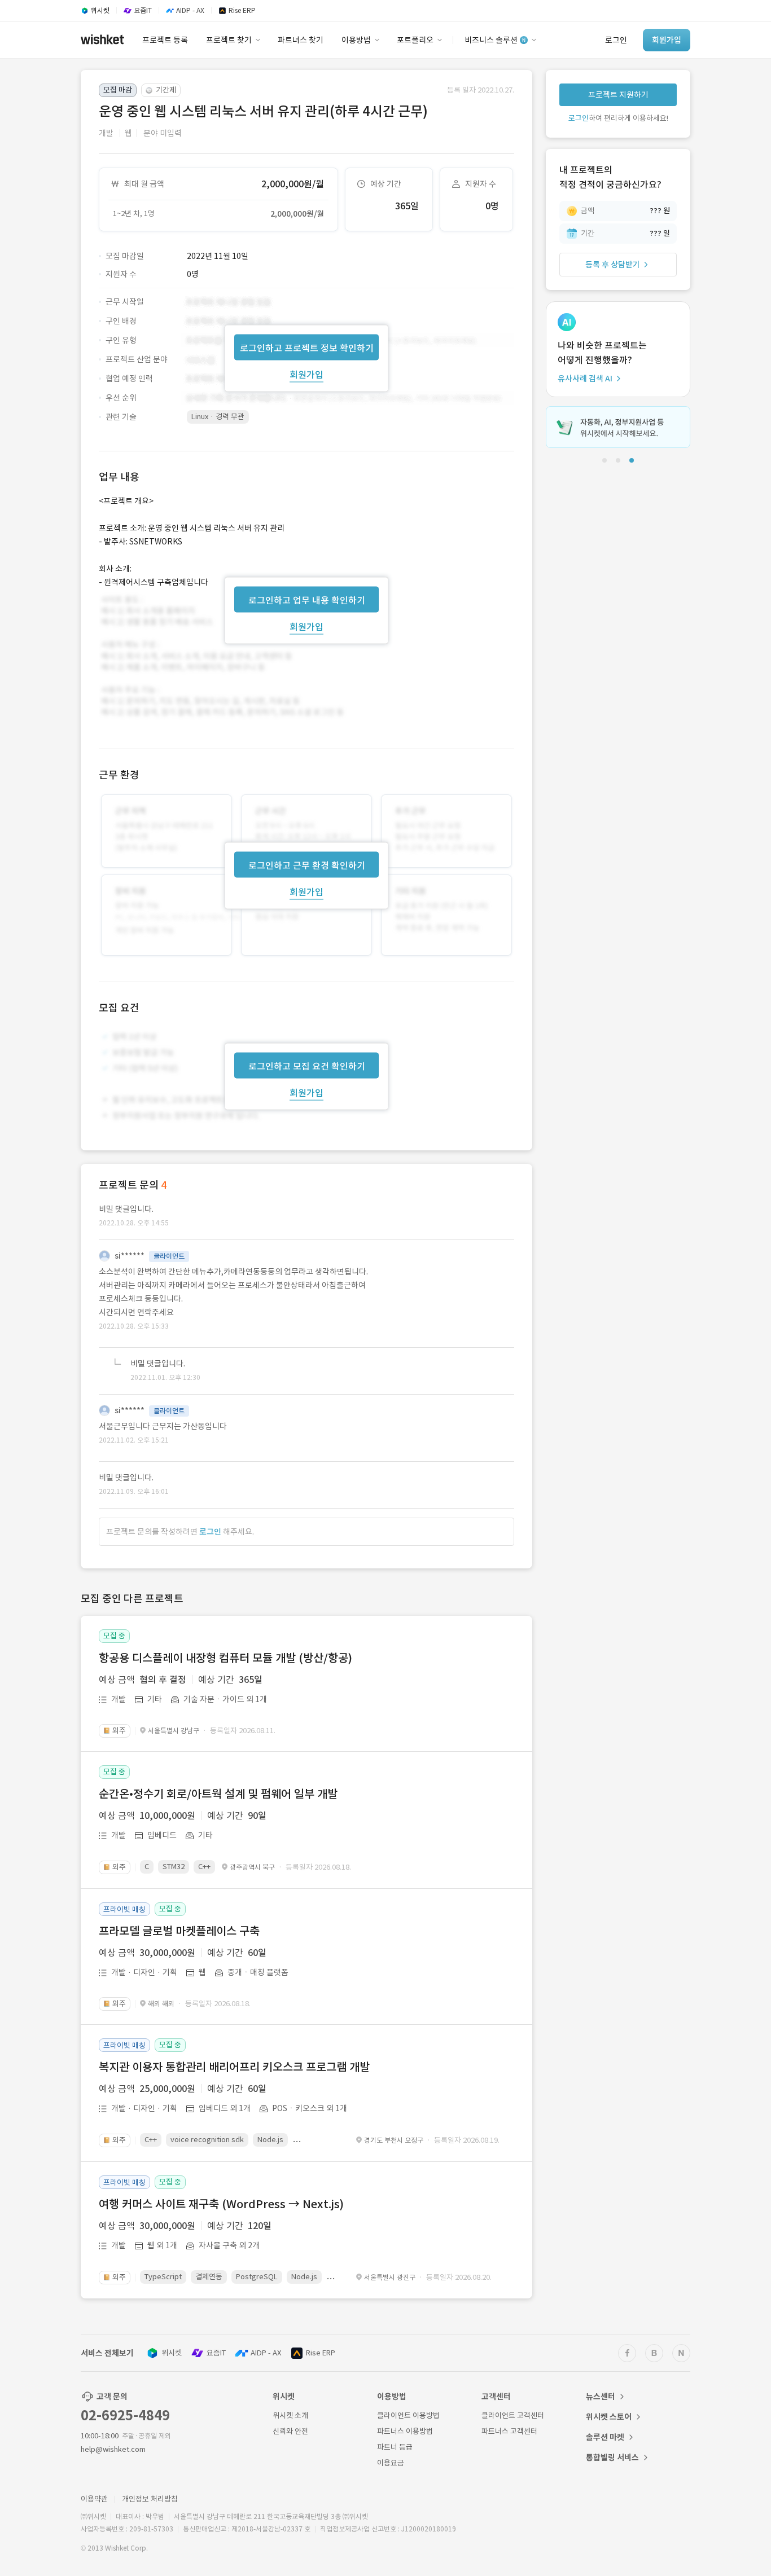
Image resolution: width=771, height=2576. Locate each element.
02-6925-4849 (125, 2415)
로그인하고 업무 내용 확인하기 (307, 600)
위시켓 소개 (290, 2415)
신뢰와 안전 (290, 2431)
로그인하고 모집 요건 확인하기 (307, 1066)
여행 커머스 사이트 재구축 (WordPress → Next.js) (221, 2204)
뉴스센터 (601, 2397)
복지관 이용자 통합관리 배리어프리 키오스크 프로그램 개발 (234, 2067)
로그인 (210, 1532)
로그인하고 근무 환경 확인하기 (307, 865)
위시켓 (172, 2353)
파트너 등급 (395, 2447)
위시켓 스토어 (609, 2417)
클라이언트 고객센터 (513, 2415)
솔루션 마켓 (605, 2437)
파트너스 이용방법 (405, 2431)
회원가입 (306, 374)
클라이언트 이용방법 (408, 2415)
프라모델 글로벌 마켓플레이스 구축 (179, 1931)
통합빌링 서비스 (612, 2458)
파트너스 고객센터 (509, 2431)
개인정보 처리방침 (150, 2499)
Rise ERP (321, 2353)
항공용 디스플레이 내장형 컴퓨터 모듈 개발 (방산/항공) (225, 1658)
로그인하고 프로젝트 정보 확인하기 (307, 348)
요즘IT (216, 2353)
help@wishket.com (113, 2449)
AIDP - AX (266, 2353)
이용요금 (391, 2463)
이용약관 (94, 2499)
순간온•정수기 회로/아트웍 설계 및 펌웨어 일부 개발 (218, 1794)
